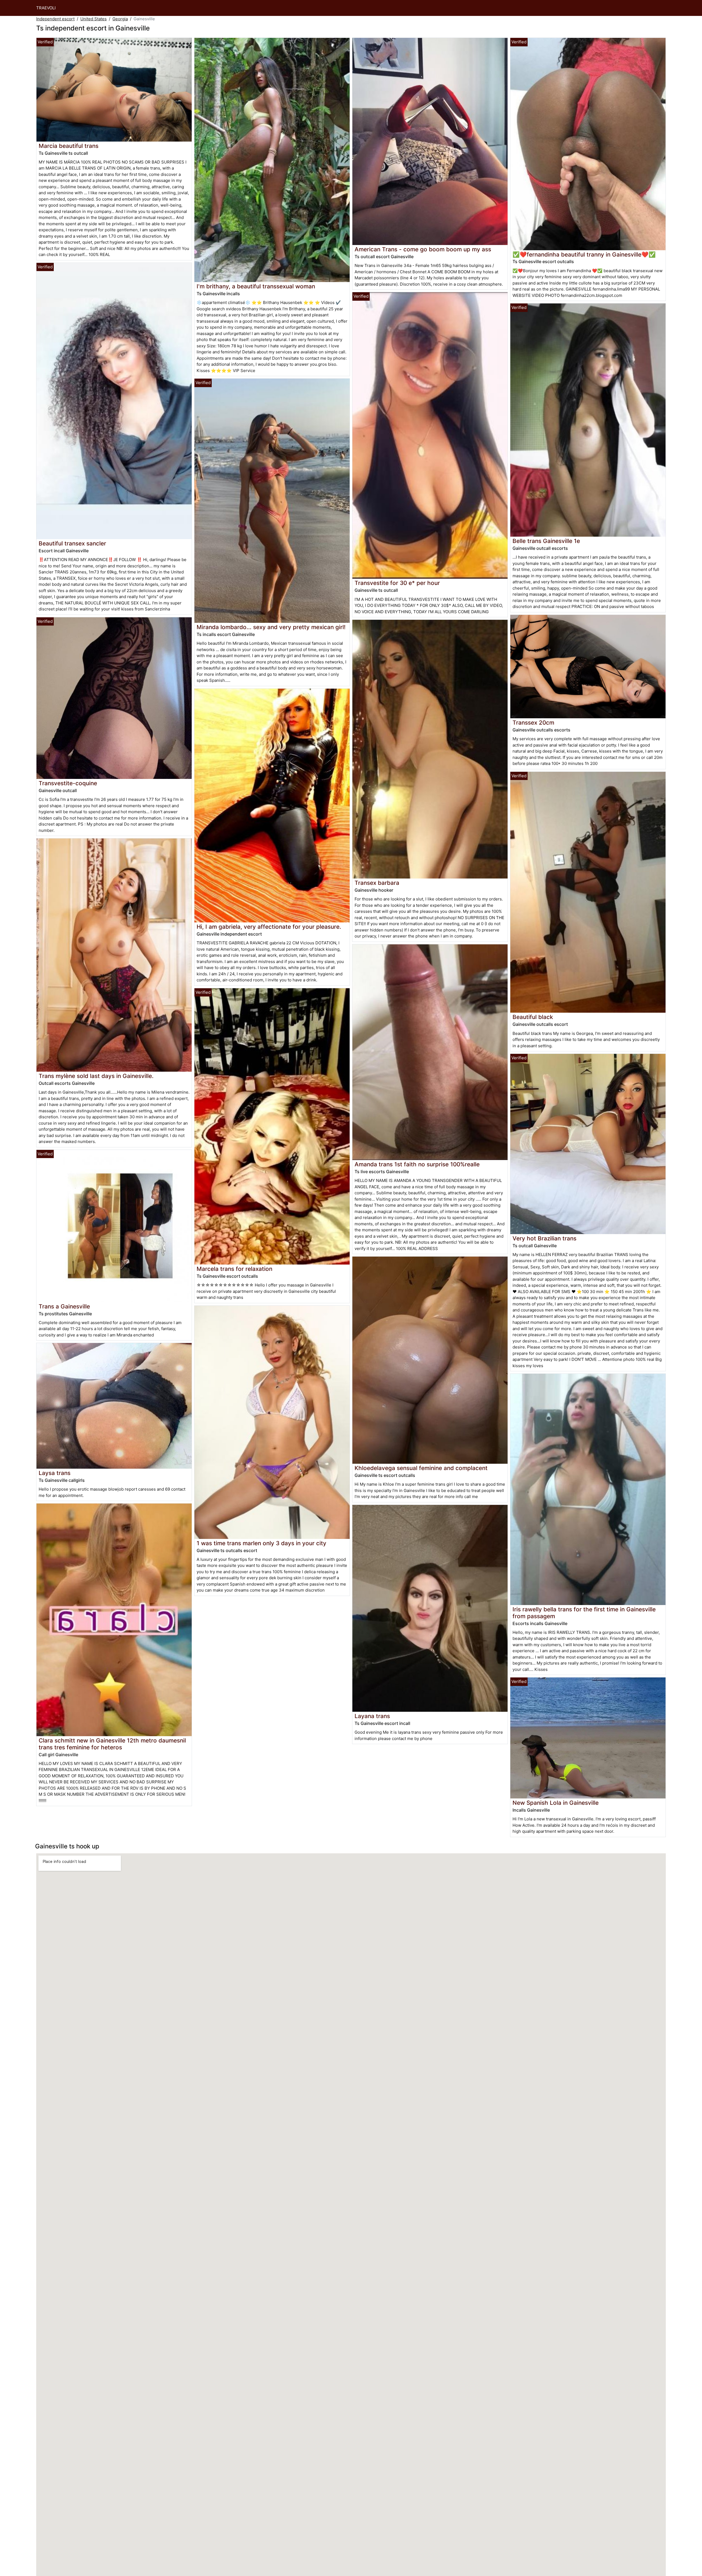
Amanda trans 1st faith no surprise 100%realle (417, 1164)
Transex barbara (377, 883)
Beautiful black (533, 1017)
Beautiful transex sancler (72, 543)
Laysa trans (55, 1473)
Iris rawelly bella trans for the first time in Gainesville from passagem (584, 1613)
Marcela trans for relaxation (234, 1269)
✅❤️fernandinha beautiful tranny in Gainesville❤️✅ (584, 254)
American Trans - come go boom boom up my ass (423, 249)
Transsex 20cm (533, 723)
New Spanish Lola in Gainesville (556, 1803)
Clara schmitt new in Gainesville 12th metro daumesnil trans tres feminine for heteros (112, 1744)
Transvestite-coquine (68, 783)
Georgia (120, 19)
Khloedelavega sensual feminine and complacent (421, 1468)
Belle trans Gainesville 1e (546, 541)
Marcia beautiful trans (69, 146)
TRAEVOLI (46, 8)
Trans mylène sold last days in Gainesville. (96, 1076)
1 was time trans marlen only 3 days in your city (261, 1543)
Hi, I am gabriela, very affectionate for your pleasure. (269, 927)
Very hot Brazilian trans (544, 1238)
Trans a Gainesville (64, 1306)
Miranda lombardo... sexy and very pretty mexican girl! (271, 627)
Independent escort (55, 19)
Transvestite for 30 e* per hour (397, 583)
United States (94, 19)
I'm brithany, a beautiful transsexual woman (256, 286)
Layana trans (372, 1716)
